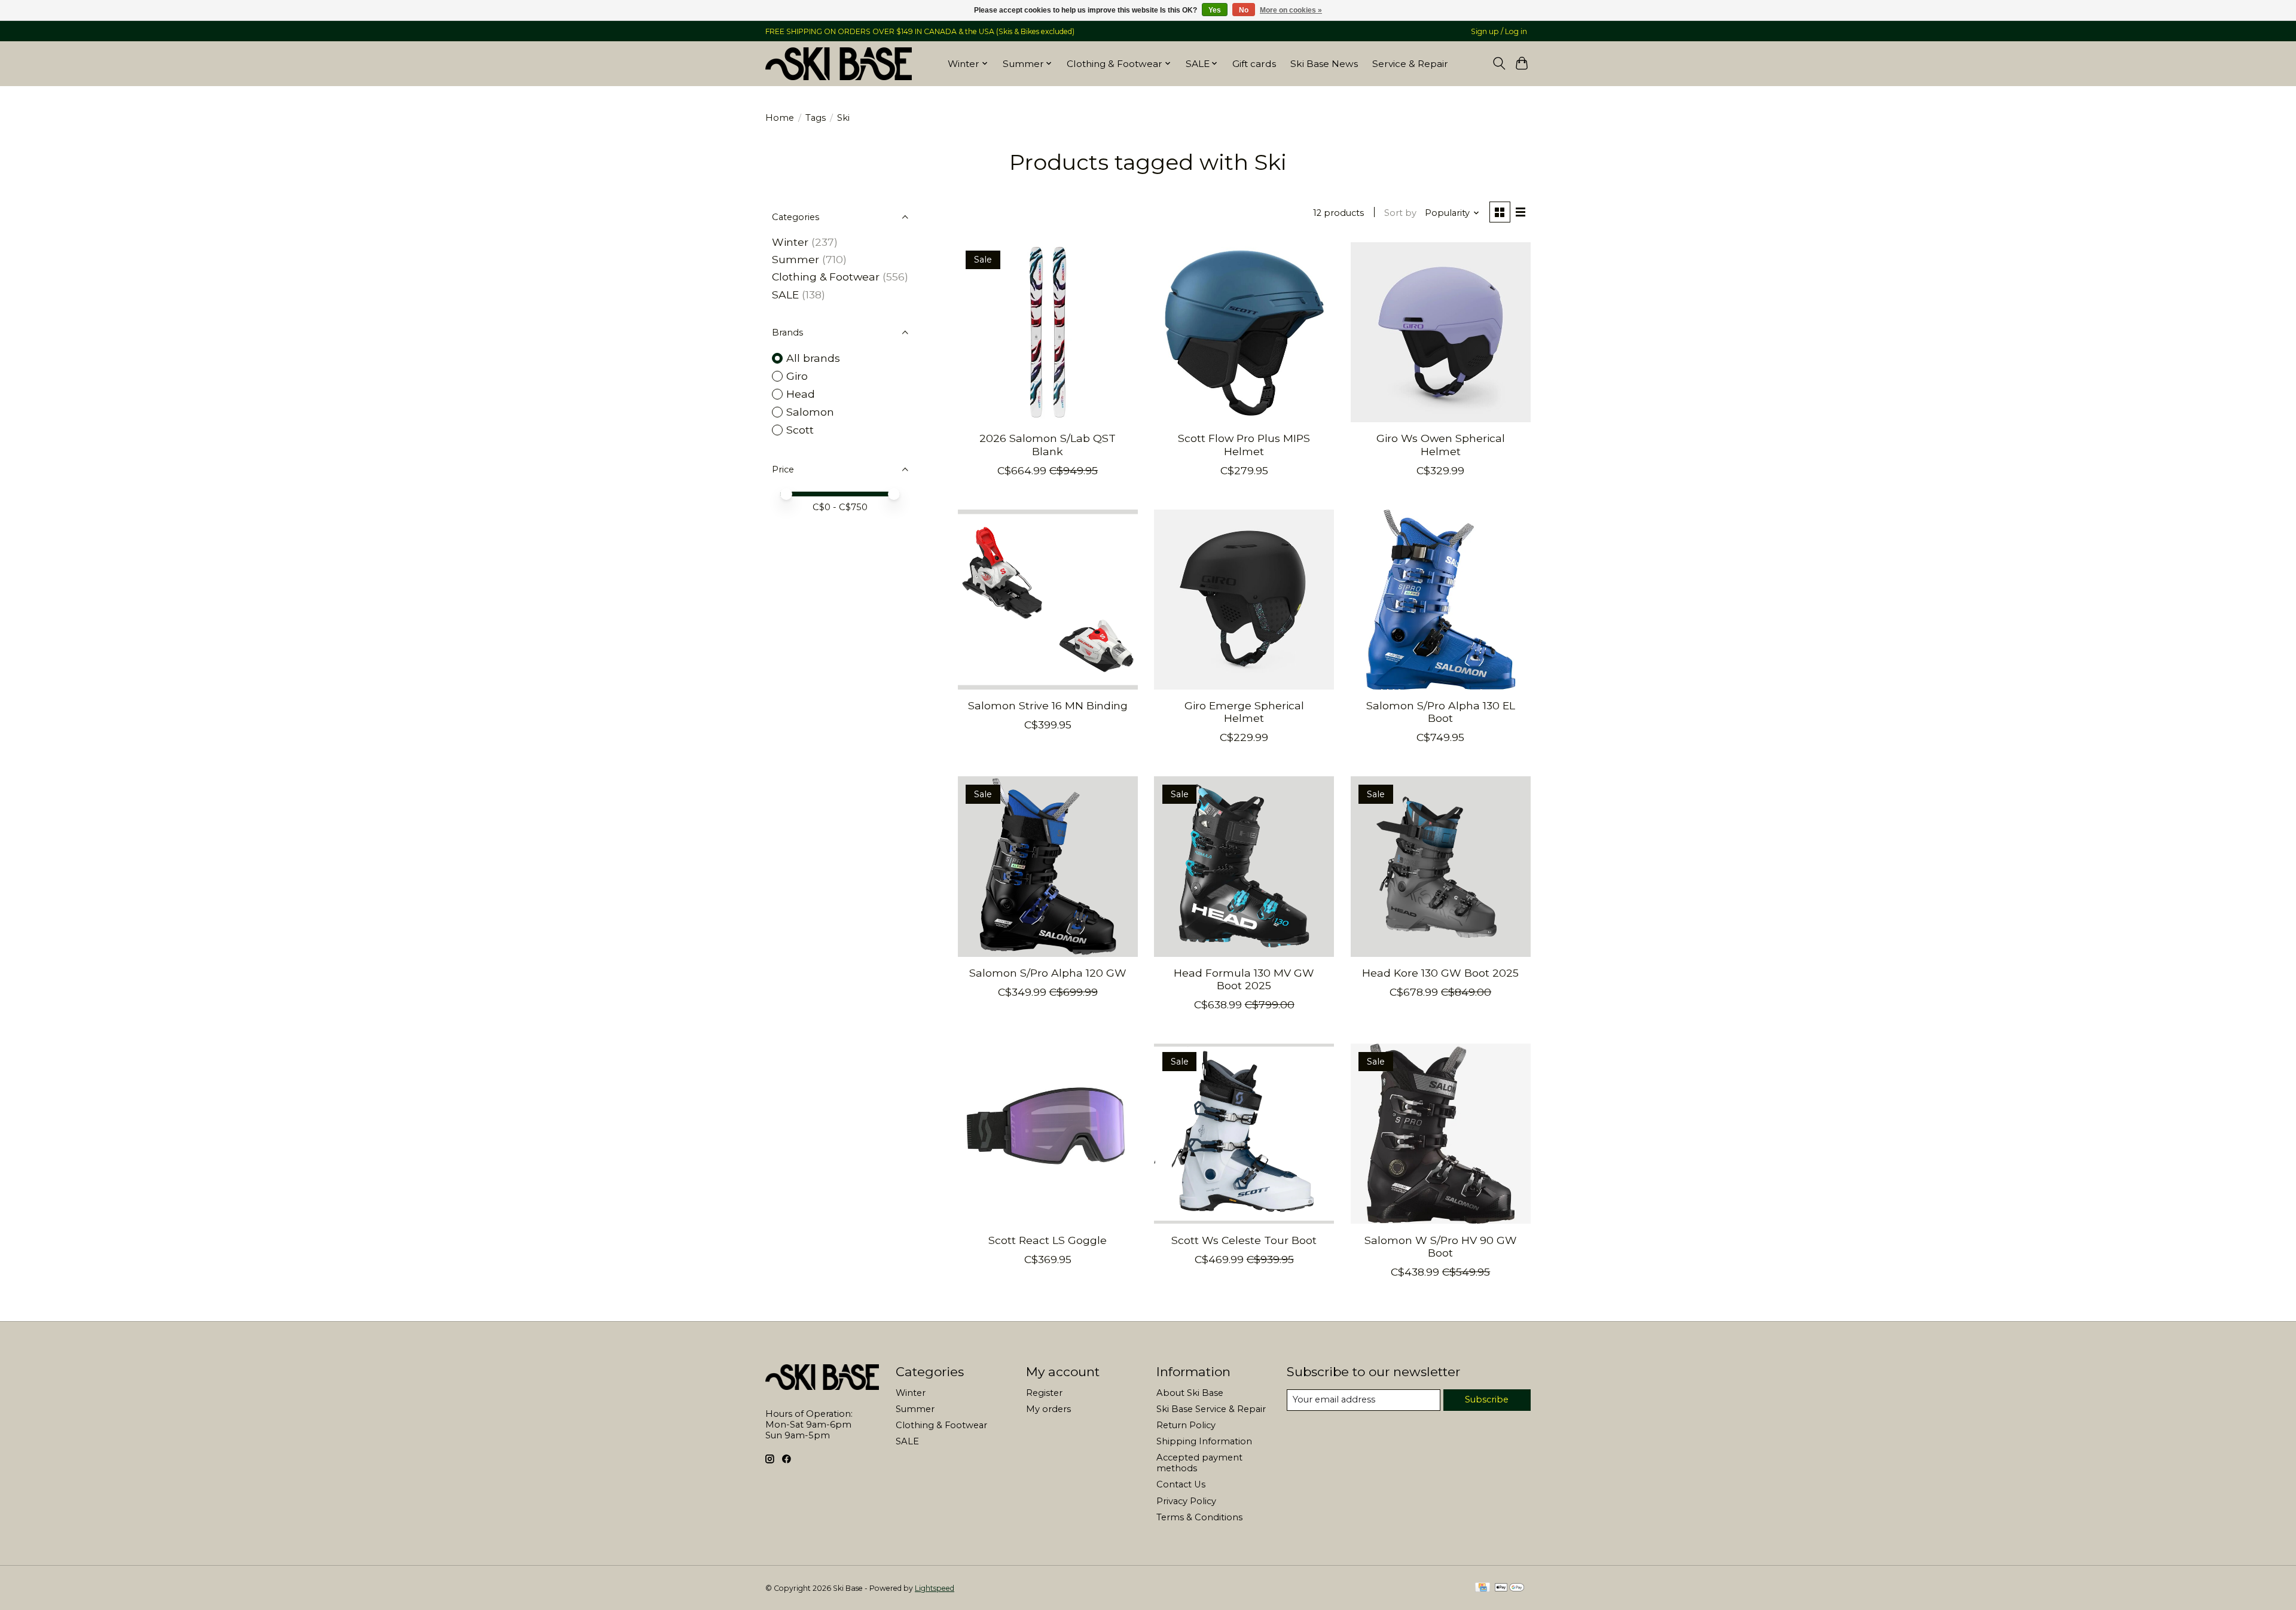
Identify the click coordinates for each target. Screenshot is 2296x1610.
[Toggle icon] (1499, 63)
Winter (790, 242)
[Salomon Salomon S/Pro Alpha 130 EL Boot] (1441, 600)
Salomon (810, 412)
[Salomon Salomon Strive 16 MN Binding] (1048, 600)
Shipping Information (1204, 1441)
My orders (1048, 1409)
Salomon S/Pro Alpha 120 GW (1048, 973)
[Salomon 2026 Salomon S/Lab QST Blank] (1048, 332)
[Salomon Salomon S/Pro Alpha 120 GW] (1048, 866)
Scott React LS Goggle (1048, 1240)
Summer (796, 259)
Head (801, 394)
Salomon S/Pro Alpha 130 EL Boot (1441, 712)
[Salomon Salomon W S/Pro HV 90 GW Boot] (1441, 1134)
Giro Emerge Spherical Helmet (1244, 712)
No (1244, 10)
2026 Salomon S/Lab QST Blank (1048, 444)
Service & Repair (1410, 64)
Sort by (1400, 213)
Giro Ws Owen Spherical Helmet (1441, 444)
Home (780, 118)
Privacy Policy (1186, 1501)
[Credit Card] (1483, 1588)
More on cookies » (1291, 10)
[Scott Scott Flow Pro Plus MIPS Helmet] (1244, 332)
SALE (785, 295)
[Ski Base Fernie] (839, 63)
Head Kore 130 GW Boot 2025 (1440, 973)
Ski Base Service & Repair (1211, 1409)
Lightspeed (935, 1588)
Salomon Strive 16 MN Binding (1048, 705)
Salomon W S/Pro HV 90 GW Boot (1441, 1246)
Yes (1215, 10)
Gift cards (1254, 64)
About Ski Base (1190, 1393)
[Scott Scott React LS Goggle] (1048, 1134)
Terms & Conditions (1199, 1517)
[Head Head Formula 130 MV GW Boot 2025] (1244, 866)
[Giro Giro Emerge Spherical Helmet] (1244, 600)
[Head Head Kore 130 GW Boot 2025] (1441, 866)
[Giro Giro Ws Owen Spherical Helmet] (1441, 332)
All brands (813, 358)
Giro (797, 376)
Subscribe (1487, 1399)
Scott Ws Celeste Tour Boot (1244, 1240)
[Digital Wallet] (1509, 1588)
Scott (800, 430)
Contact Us (1181, 1484)
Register (1044, 1393)
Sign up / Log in (1499, 31)
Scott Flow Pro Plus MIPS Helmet (1244, 444)
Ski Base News (1324, 64)
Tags (816, 118)
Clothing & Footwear (826, 277)
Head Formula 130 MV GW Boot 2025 (1244, 979)
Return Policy (1186, 1425)
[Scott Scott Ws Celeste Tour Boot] (1244, 1134)
